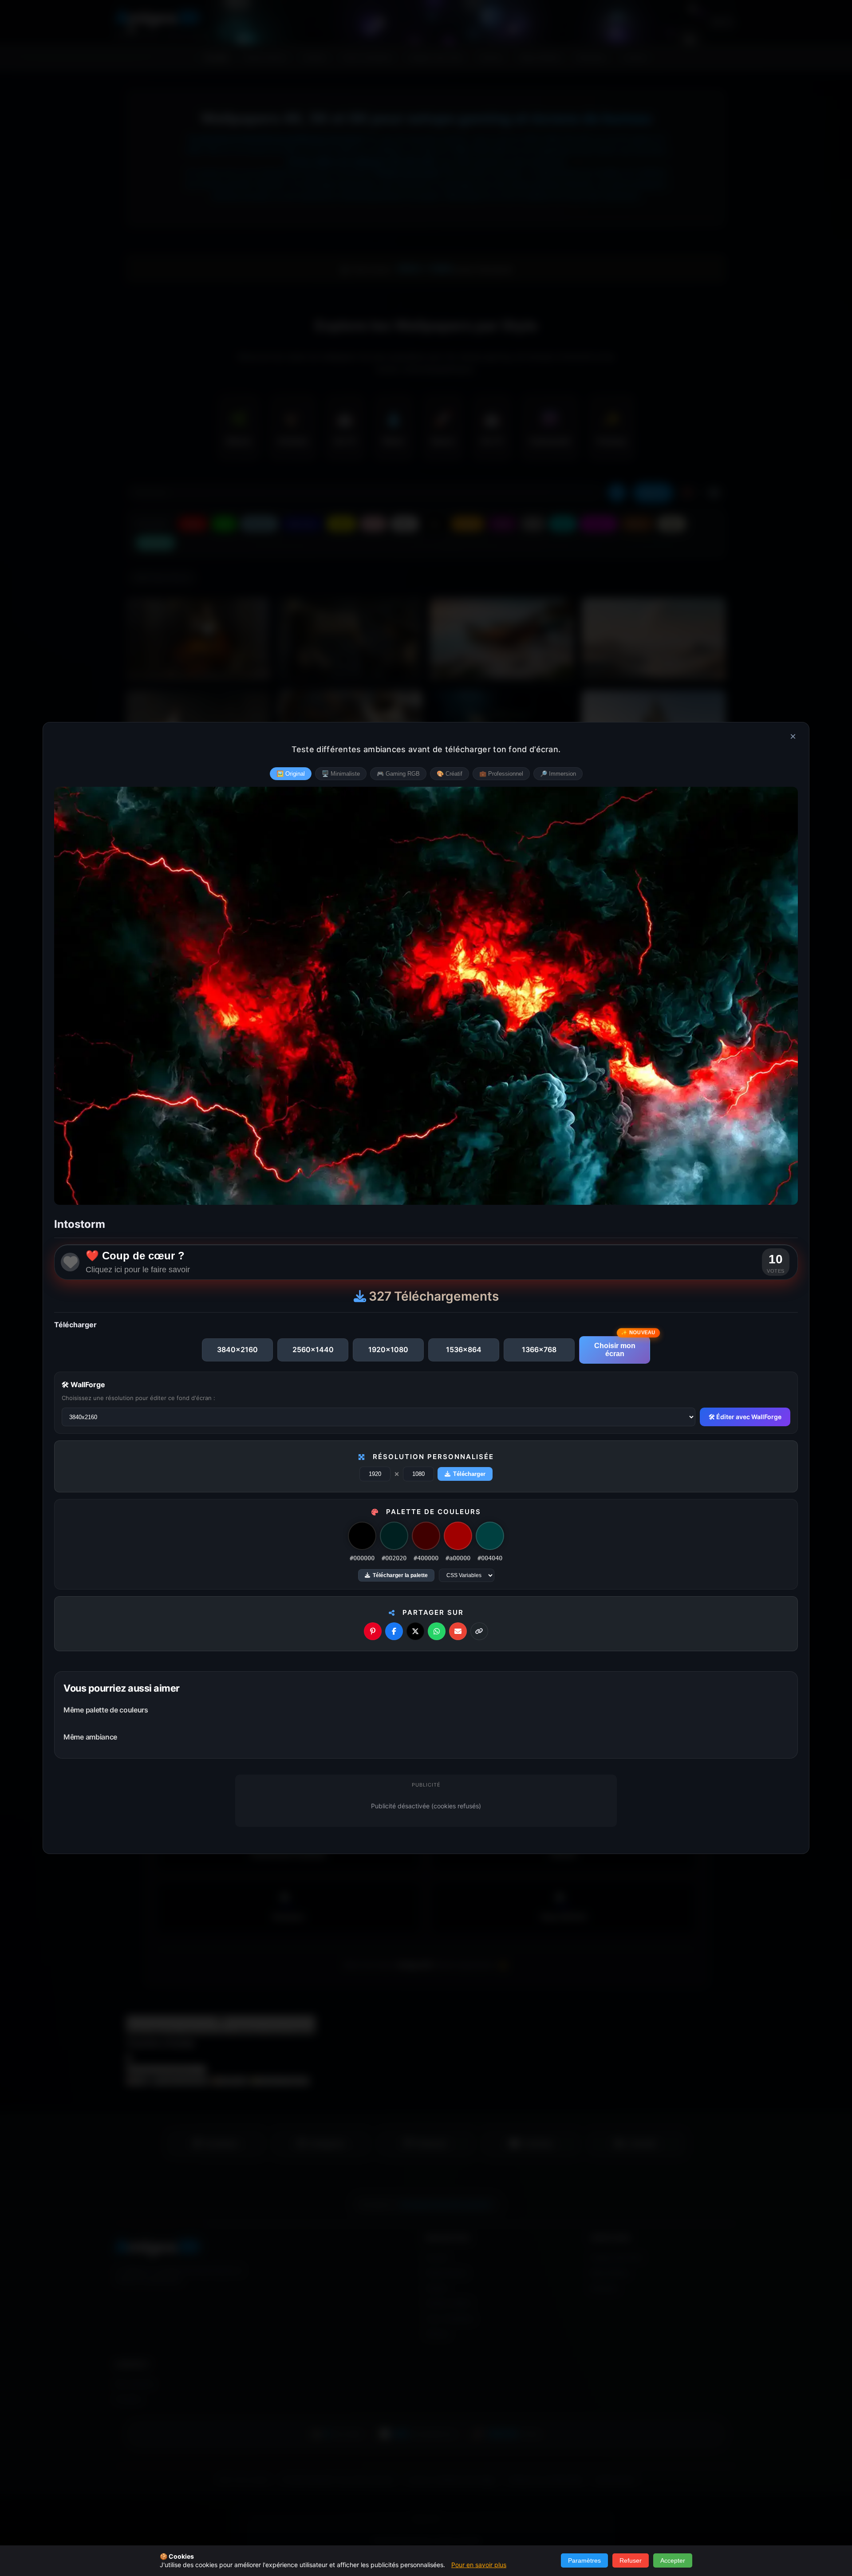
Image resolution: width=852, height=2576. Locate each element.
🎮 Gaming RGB (398, 774)
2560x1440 (313, 1349)
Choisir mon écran (615, 1350)
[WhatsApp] (437, 1631)
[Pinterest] (373, 1631)
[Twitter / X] (415, 1631)
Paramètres (584, 2560)
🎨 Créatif (450, 774)
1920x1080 (388, 1349)
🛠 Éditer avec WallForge (745, 1417)
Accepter (673, 2560)
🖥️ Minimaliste (341, 774)
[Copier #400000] (426, 1536)
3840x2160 (237, 1349)
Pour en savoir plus (479, 2565)
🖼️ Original (291, 774)
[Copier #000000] (362, 1536)
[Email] (458, 1631)
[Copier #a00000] (458, 1536)
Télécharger (469, 1474)
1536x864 (464, 1349)
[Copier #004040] (490, 1536)
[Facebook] (394, 1631)
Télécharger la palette (400, 1575)
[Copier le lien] (479, 1631)
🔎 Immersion (558, 774)
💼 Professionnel (501, 774)
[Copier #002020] (394, 1536)
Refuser (631, 2560)
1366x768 (539, 1349)
